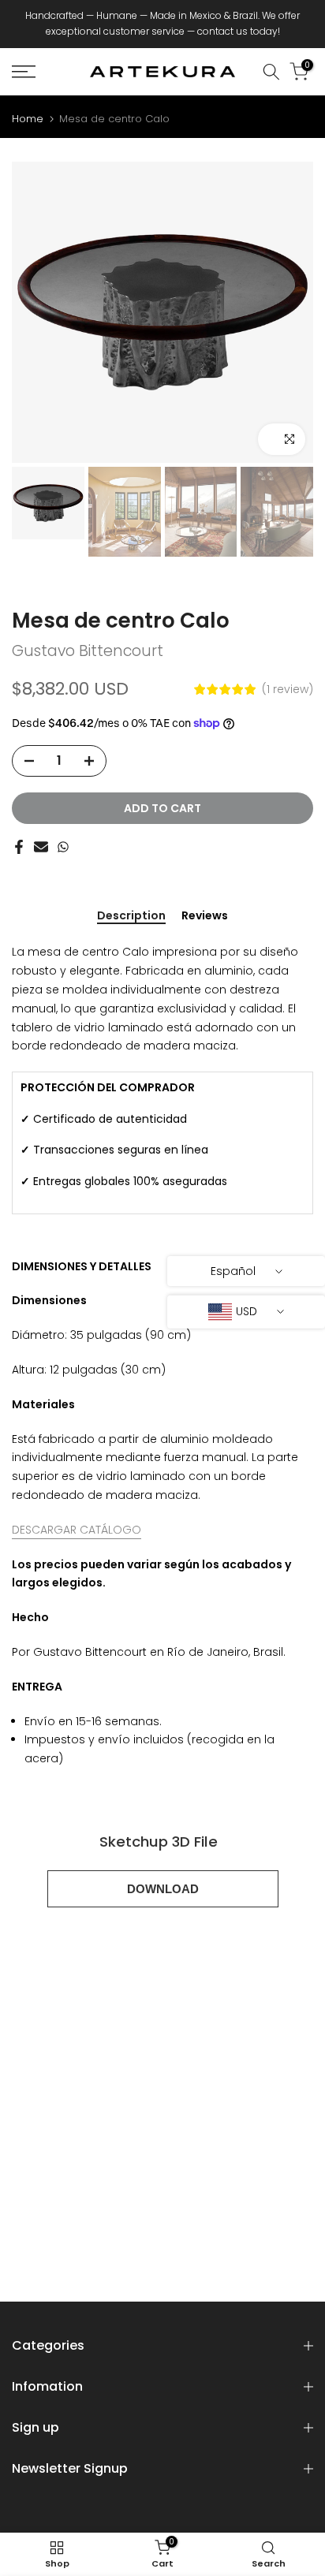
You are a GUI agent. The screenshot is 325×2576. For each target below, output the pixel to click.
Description (131, 916)
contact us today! (239, 31)
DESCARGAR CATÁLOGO (77, 1530)
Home (28, 119)
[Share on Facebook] (19, 847)
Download (163, 1889)
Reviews (205, 916)
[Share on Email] (41, 847)
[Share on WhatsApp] (63, 847)
